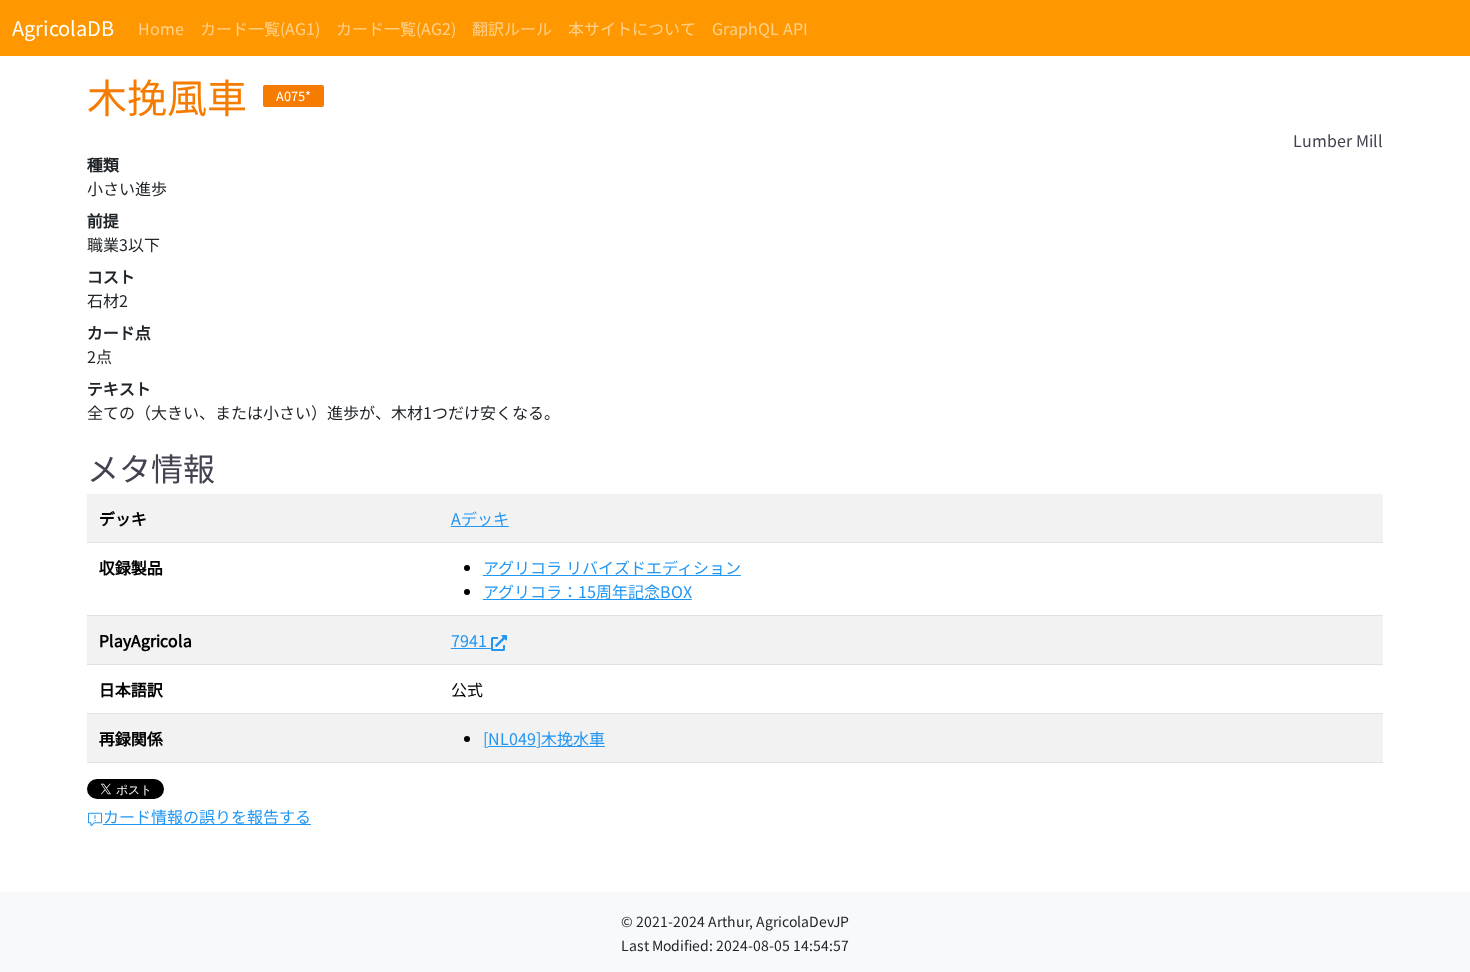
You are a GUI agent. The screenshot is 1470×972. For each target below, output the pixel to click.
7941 (469, 640)
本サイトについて (632, 28)
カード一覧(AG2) (396, 28)
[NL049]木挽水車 (544, 738)
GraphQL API (760, 28)
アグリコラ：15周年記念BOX (587, 591)
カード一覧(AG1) (260, 28)
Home (161, 28)
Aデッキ (480, 518)
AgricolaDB (63, 27)
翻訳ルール (512, 28)
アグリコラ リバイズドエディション (612, 567)
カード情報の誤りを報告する (207, 816)
